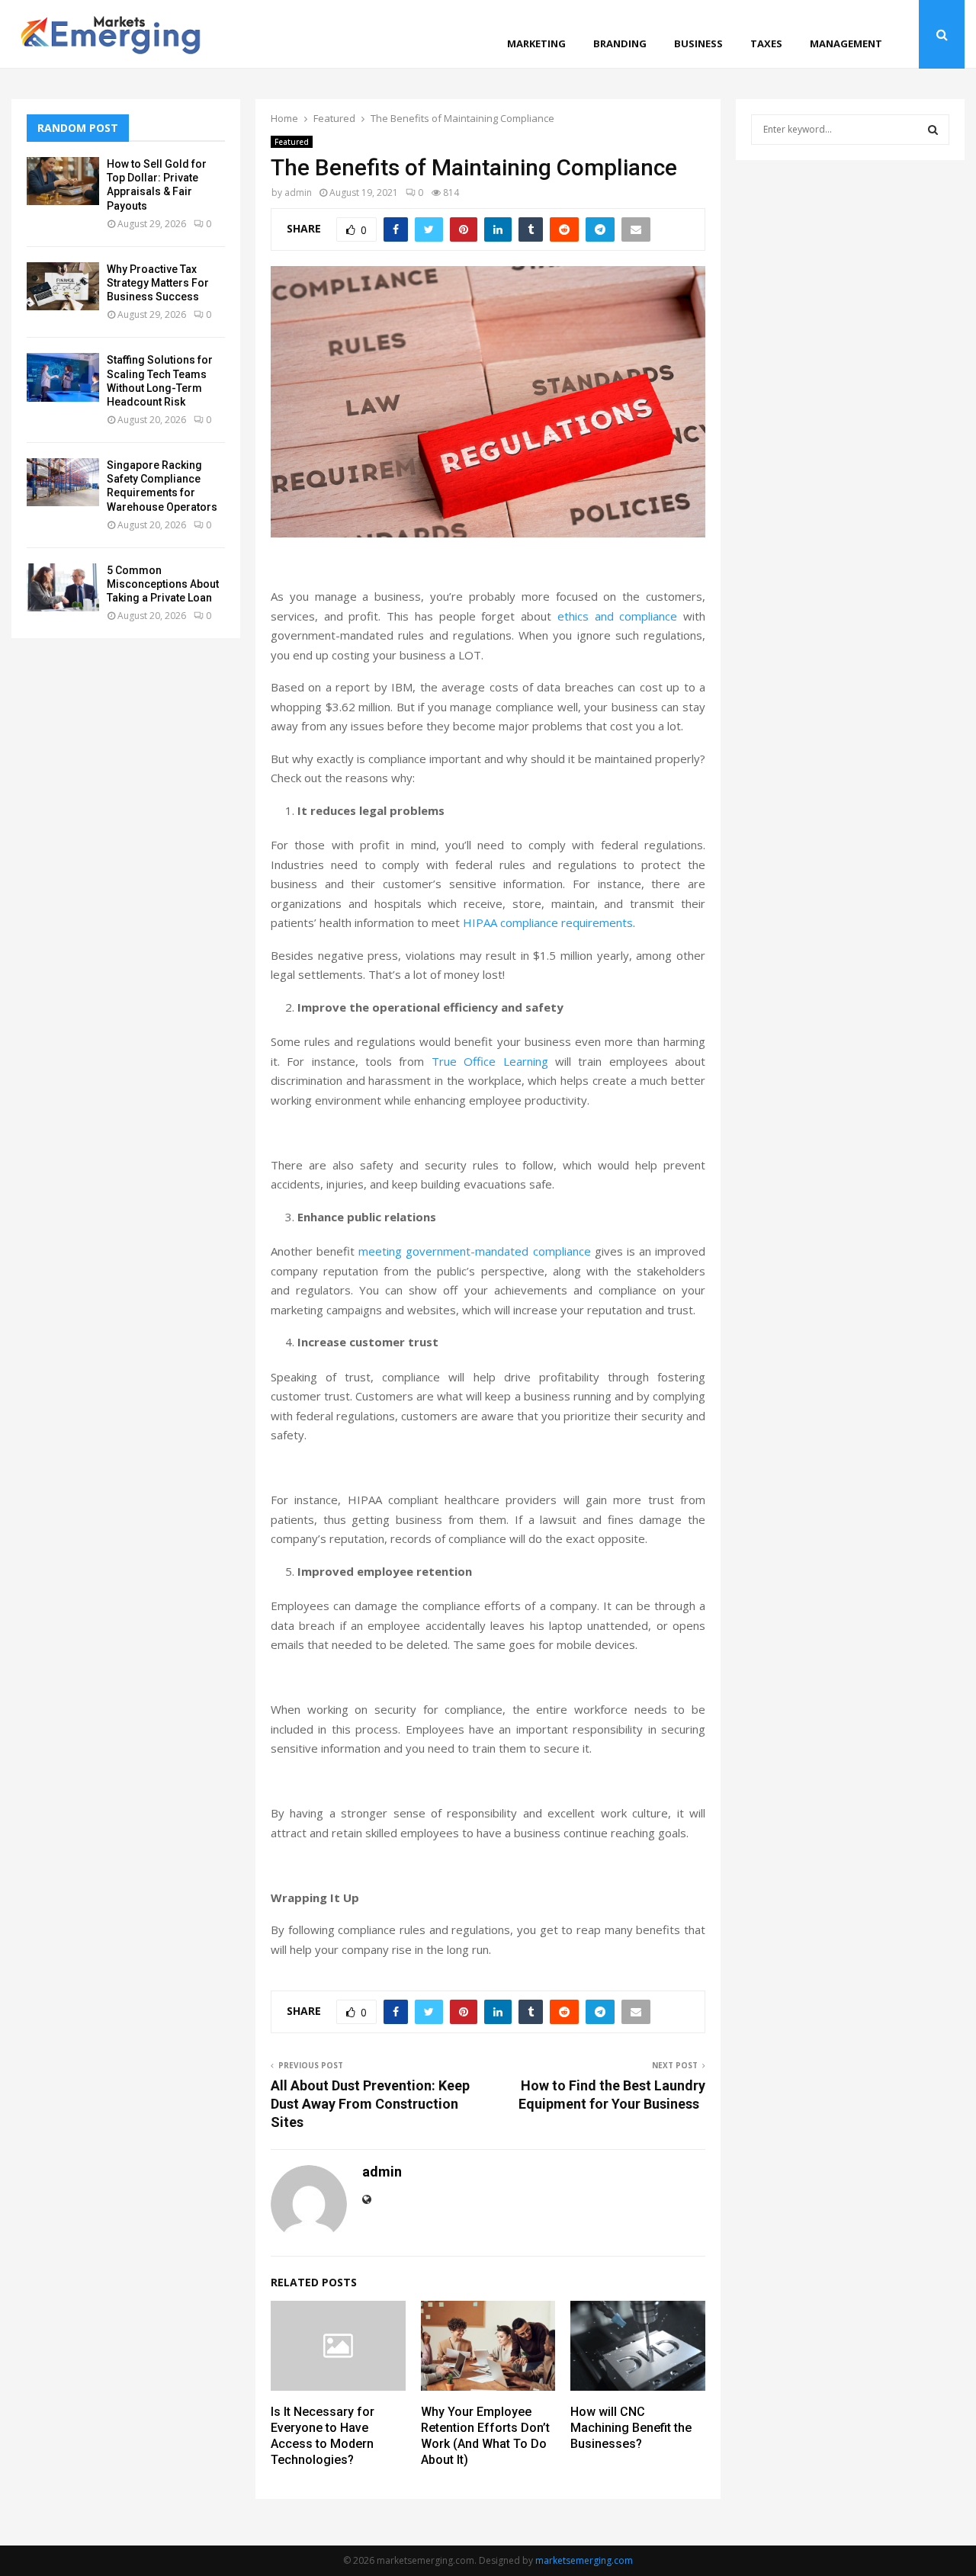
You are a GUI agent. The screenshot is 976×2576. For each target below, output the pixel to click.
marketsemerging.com (584, 2560)
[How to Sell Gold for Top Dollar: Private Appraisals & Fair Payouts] (63, 181)
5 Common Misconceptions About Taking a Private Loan (163, 584)
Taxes (766, 43)
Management (846, 43)
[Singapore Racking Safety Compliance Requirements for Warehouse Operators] (63, 482)
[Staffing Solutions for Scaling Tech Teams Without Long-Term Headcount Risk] (63, 377)
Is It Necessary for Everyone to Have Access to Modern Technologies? (323, 2435)
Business (698, 43)
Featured (292, 142)
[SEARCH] (933, 130)
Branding (620, 43)
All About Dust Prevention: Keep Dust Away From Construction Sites (370, 2104)
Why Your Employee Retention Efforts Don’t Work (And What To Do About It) (485, 2435)
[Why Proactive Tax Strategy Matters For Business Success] (63, 286)
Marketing (536, 43)
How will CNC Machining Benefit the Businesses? (631, 2428)
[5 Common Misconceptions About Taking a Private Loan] (63, 587)
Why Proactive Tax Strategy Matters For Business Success (158, 283)
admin (298, 192)
